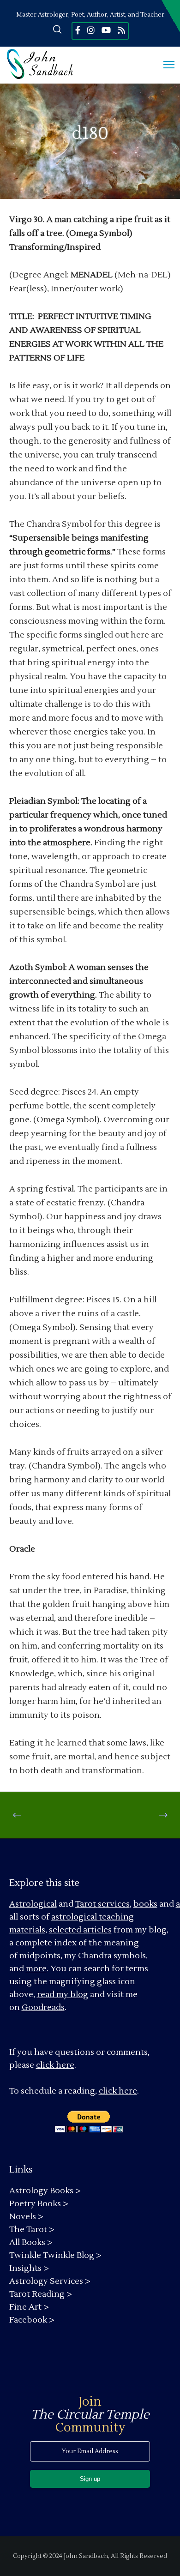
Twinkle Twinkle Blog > (55, 2255)
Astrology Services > (50, 2281)
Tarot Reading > (41, 2294)
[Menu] (165, 65)
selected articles (80, 1930)
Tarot (86, 1904)
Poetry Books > (39, 2204)
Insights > (29, 2268)
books (145, 1904)
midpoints (40, 1956)
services (114, 1904)
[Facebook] (78, 30)
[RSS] (121, 30)
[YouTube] (106, 30)
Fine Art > (29, 2307)
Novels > (26, 2217)
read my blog (63, 1995)
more (36, 1969)
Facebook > (32, 2320)
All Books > (31, 2242)
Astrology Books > (45, 2191)
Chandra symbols (112, 1956)
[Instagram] (91, 30)
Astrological (33, 1904)
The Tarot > (32, 2230)
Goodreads (43, 2007)
